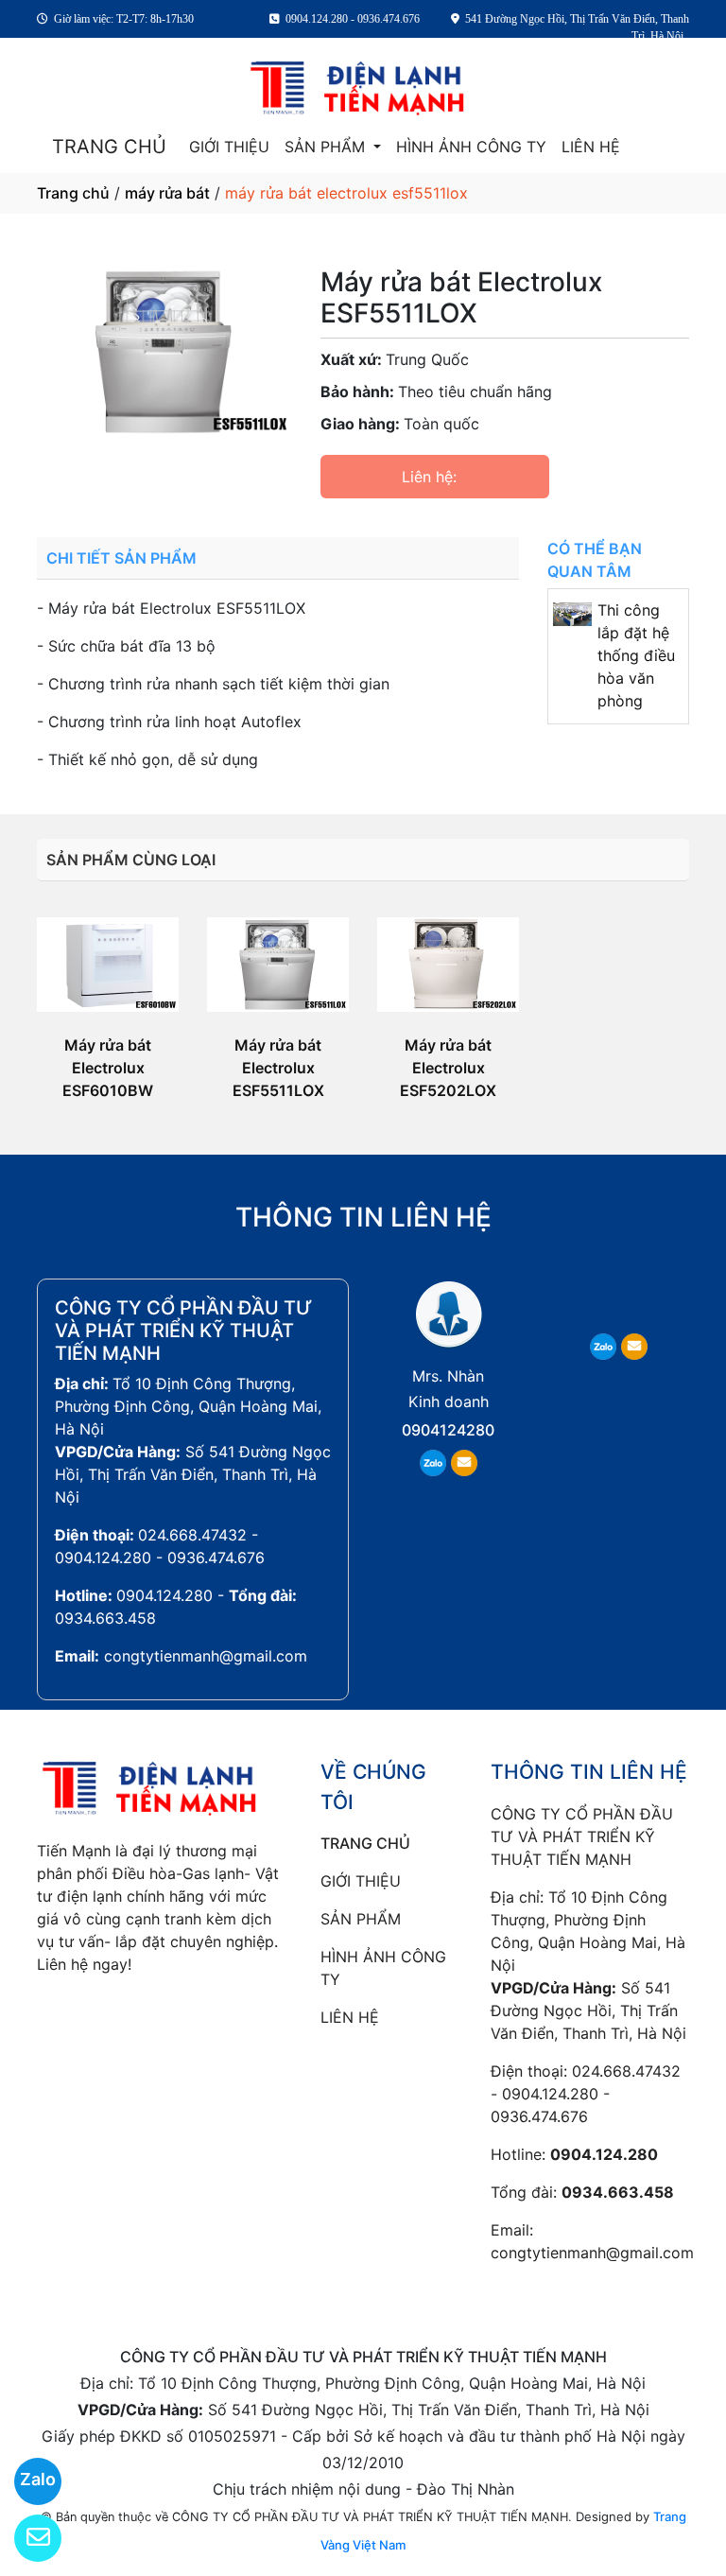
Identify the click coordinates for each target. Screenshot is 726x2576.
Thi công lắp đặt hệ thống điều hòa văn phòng (636, 655)
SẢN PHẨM (327, 147)
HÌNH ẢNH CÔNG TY (471, 147)
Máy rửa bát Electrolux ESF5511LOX (278, 1068)
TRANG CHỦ (109, 147)
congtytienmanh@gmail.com (206, 1656)
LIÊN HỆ (591, 147)
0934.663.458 (105, 1618)
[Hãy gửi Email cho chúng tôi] (26, 2538)
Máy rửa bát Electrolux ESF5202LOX (448, 1068)
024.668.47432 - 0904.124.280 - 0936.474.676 (586, 2094)
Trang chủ (73, 193)
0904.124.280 (164, 1595)
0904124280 (448, 1430)
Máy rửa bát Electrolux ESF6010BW (108, 1068)
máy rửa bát (167, 193)
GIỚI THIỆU (229, 147)
